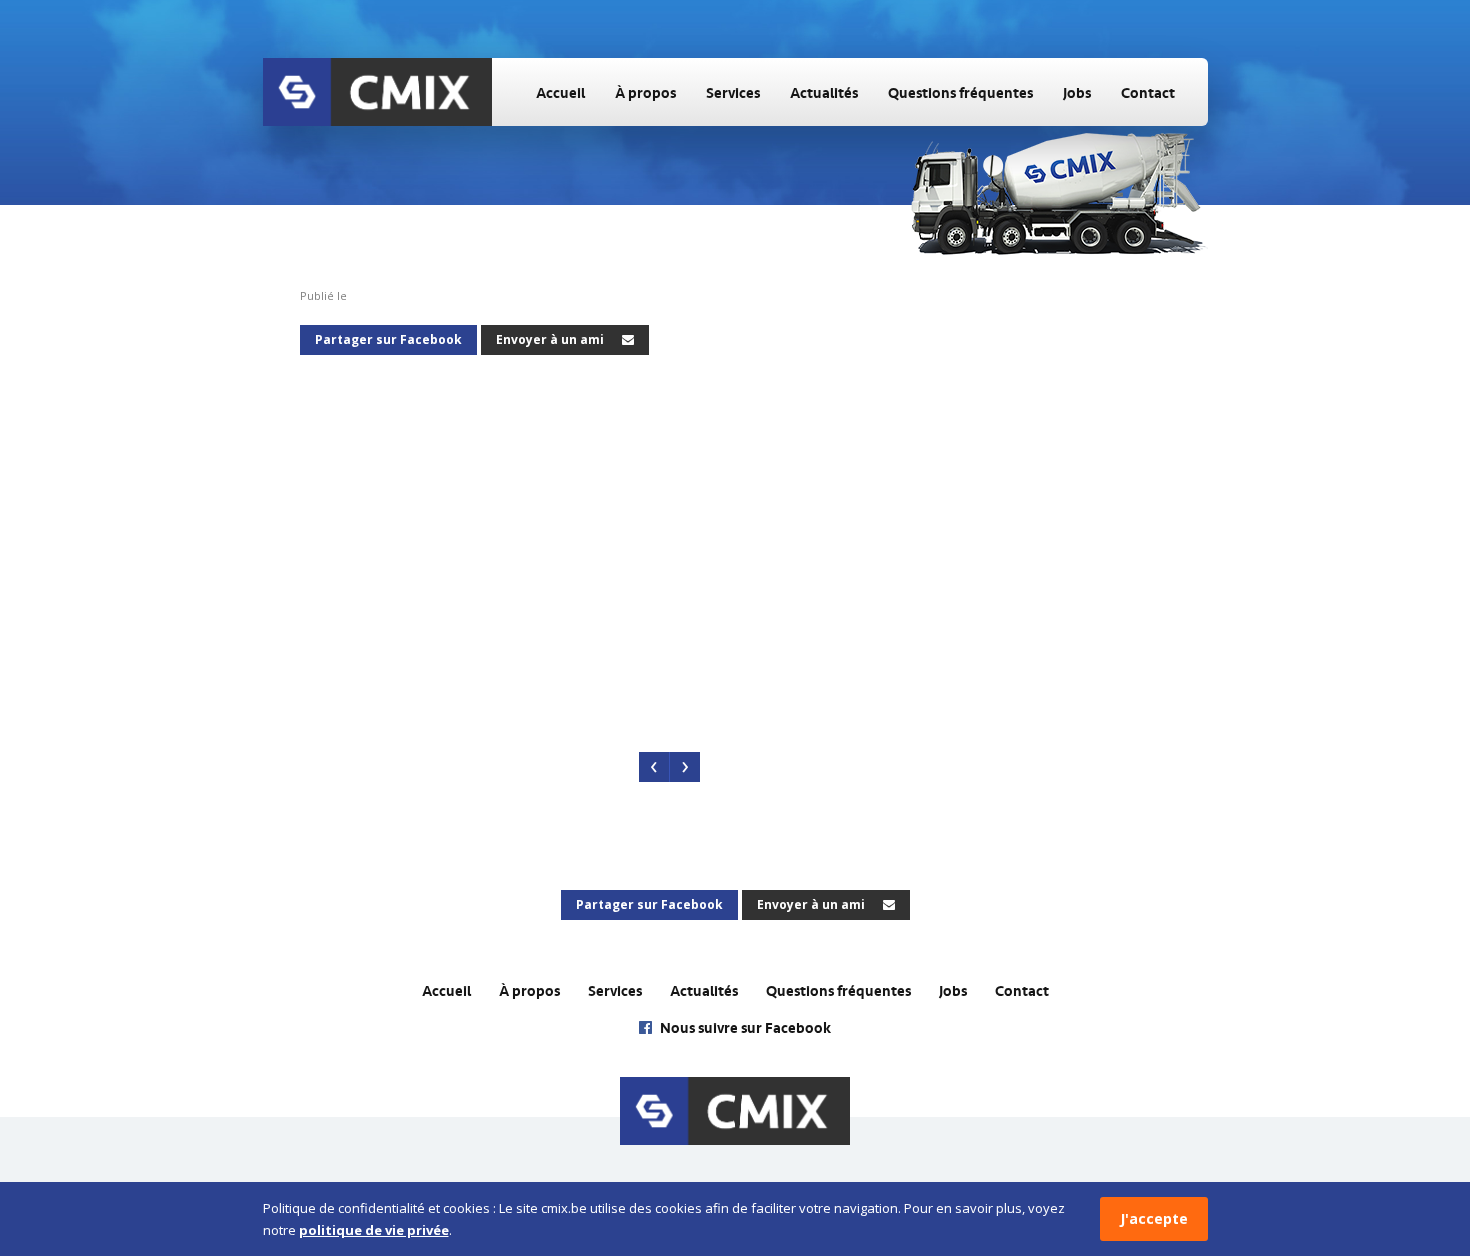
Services (733, 93)
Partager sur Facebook (388, 339)
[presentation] (654, 767)
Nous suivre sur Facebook (744, 1028)
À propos (645, 93)
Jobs (1077, 93)
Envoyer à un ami (551, 339)
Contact (1148, 93)
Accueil (560, 93)
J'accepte (1154, 1218)
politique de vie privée (374, 1230)
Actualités (824, 93)
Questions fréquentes (960, 93)
